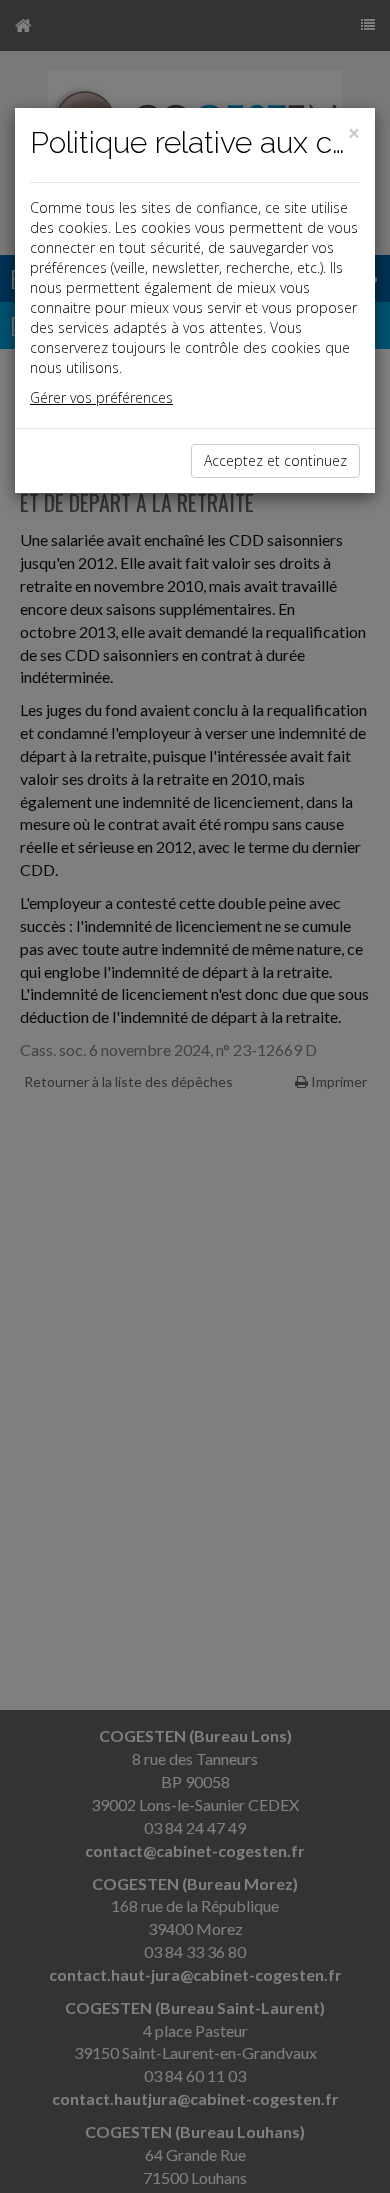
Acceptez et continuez (275, 460)
